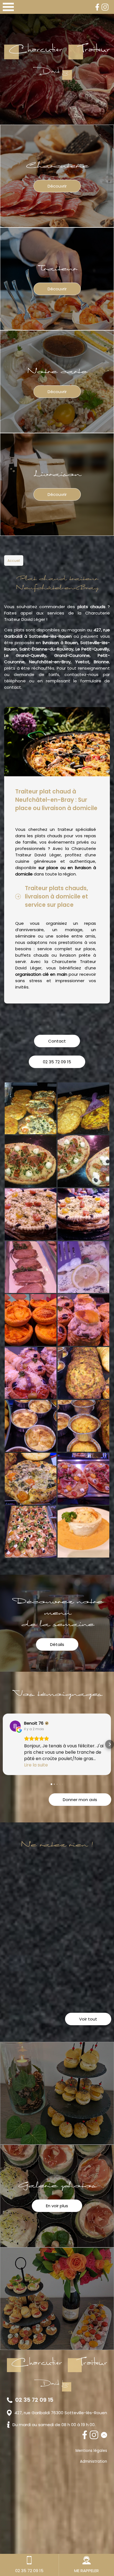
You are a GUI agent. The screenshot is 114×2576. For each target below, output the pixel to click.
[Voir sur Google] (15, 1726)
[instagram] (105, 7)
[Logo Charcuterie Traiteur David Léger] (57, 62)
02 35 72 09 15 (57, 1062)
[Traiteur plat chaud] (31, 1108)
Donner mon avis (80, 1800)
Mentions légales (91, 2451)
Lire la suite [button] (36, 1765)
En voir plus (57, 2206)
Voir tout (88, 2019)
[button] (4, 1744)
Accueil (14, 561)
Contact (57, 1041)
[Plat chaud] (83, 1532)
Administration (94, 2461)
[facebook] (97, 7)
